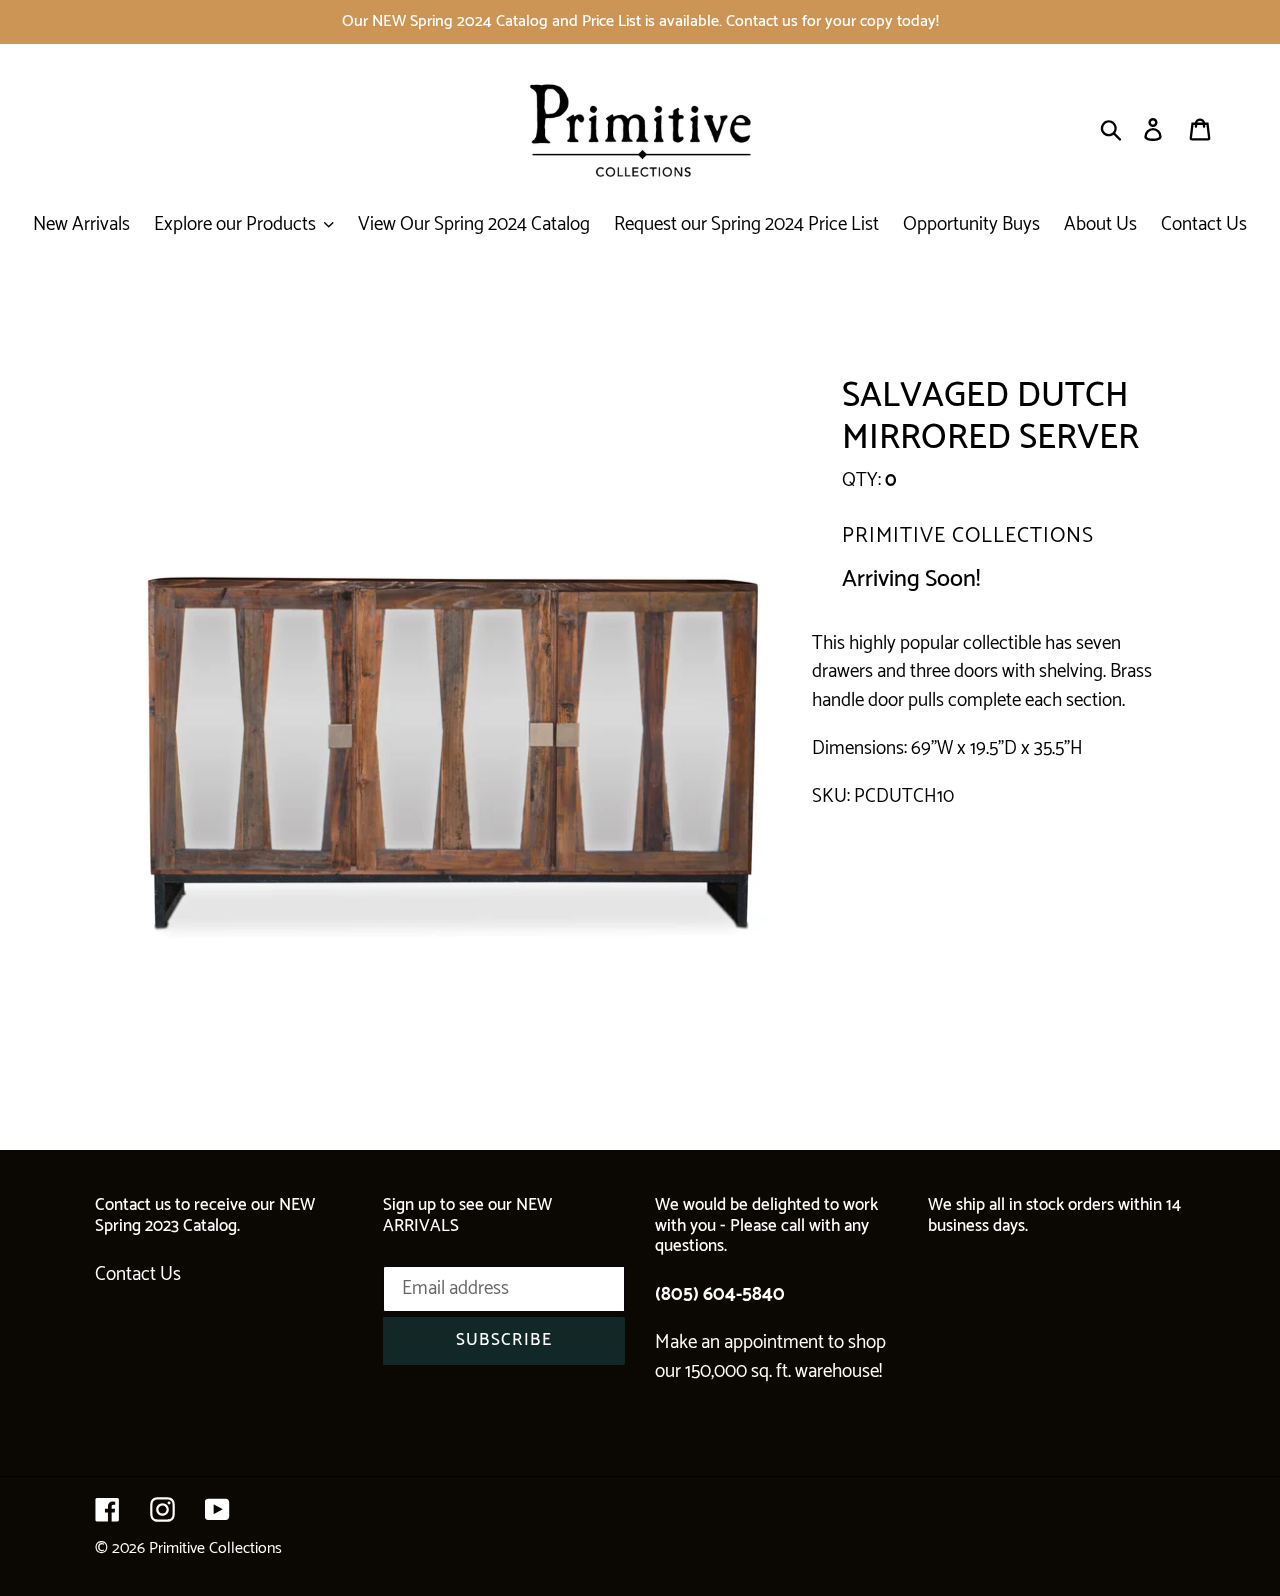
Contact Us (138, 1274)
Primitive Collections (215, 1548)
